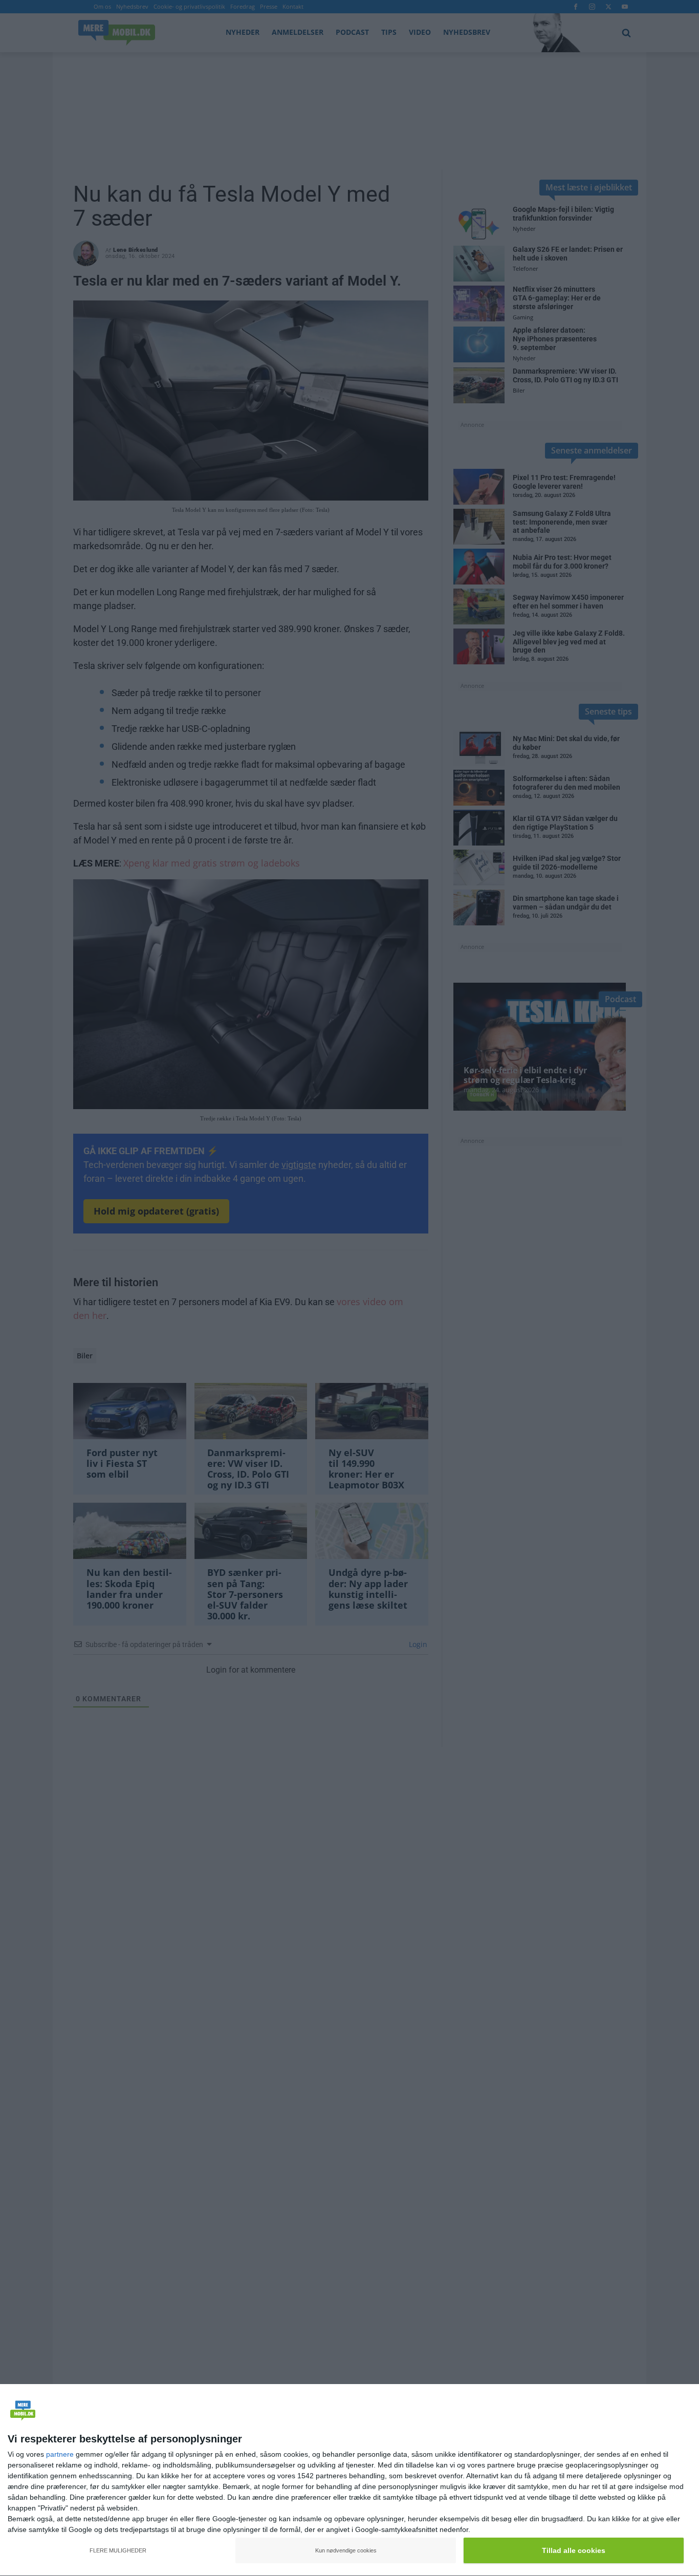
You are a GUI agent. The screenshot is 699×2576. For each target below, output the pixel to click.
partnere (60, 2454)
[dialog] (349, 2480)
